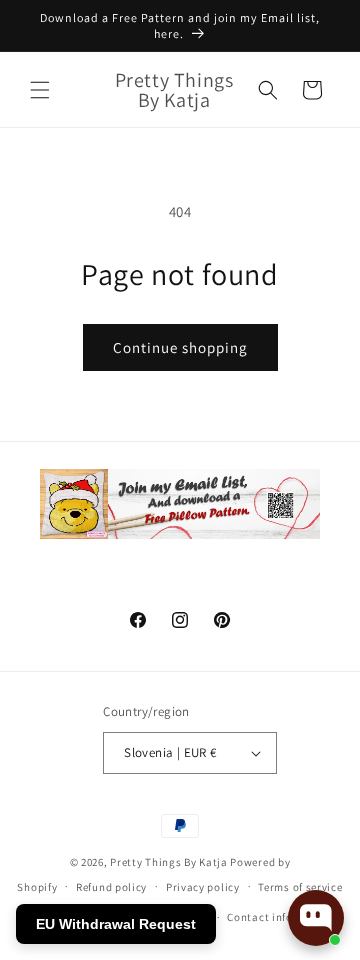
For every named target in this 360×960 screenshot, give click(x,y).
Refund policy (111, 887)
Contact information (281, 917)
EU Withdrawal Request (116, 924)
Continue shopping (180, 347)
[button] (40, 90)
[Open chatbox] (316, 918)
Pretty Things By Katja (168, 862)
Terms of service (300, 887)
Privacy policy (203, 887)
